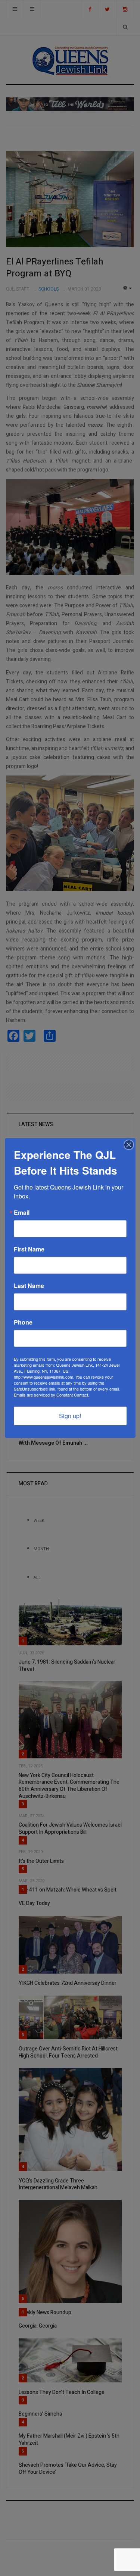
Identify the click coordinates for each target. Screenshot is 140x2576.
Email (22, 1213)
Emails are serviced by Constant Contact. (52, 1395)
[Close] (129, 1145)
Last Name (29, 1286)
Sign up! (70, 1416)
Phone (23, 1322)
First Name (29, 1249)
